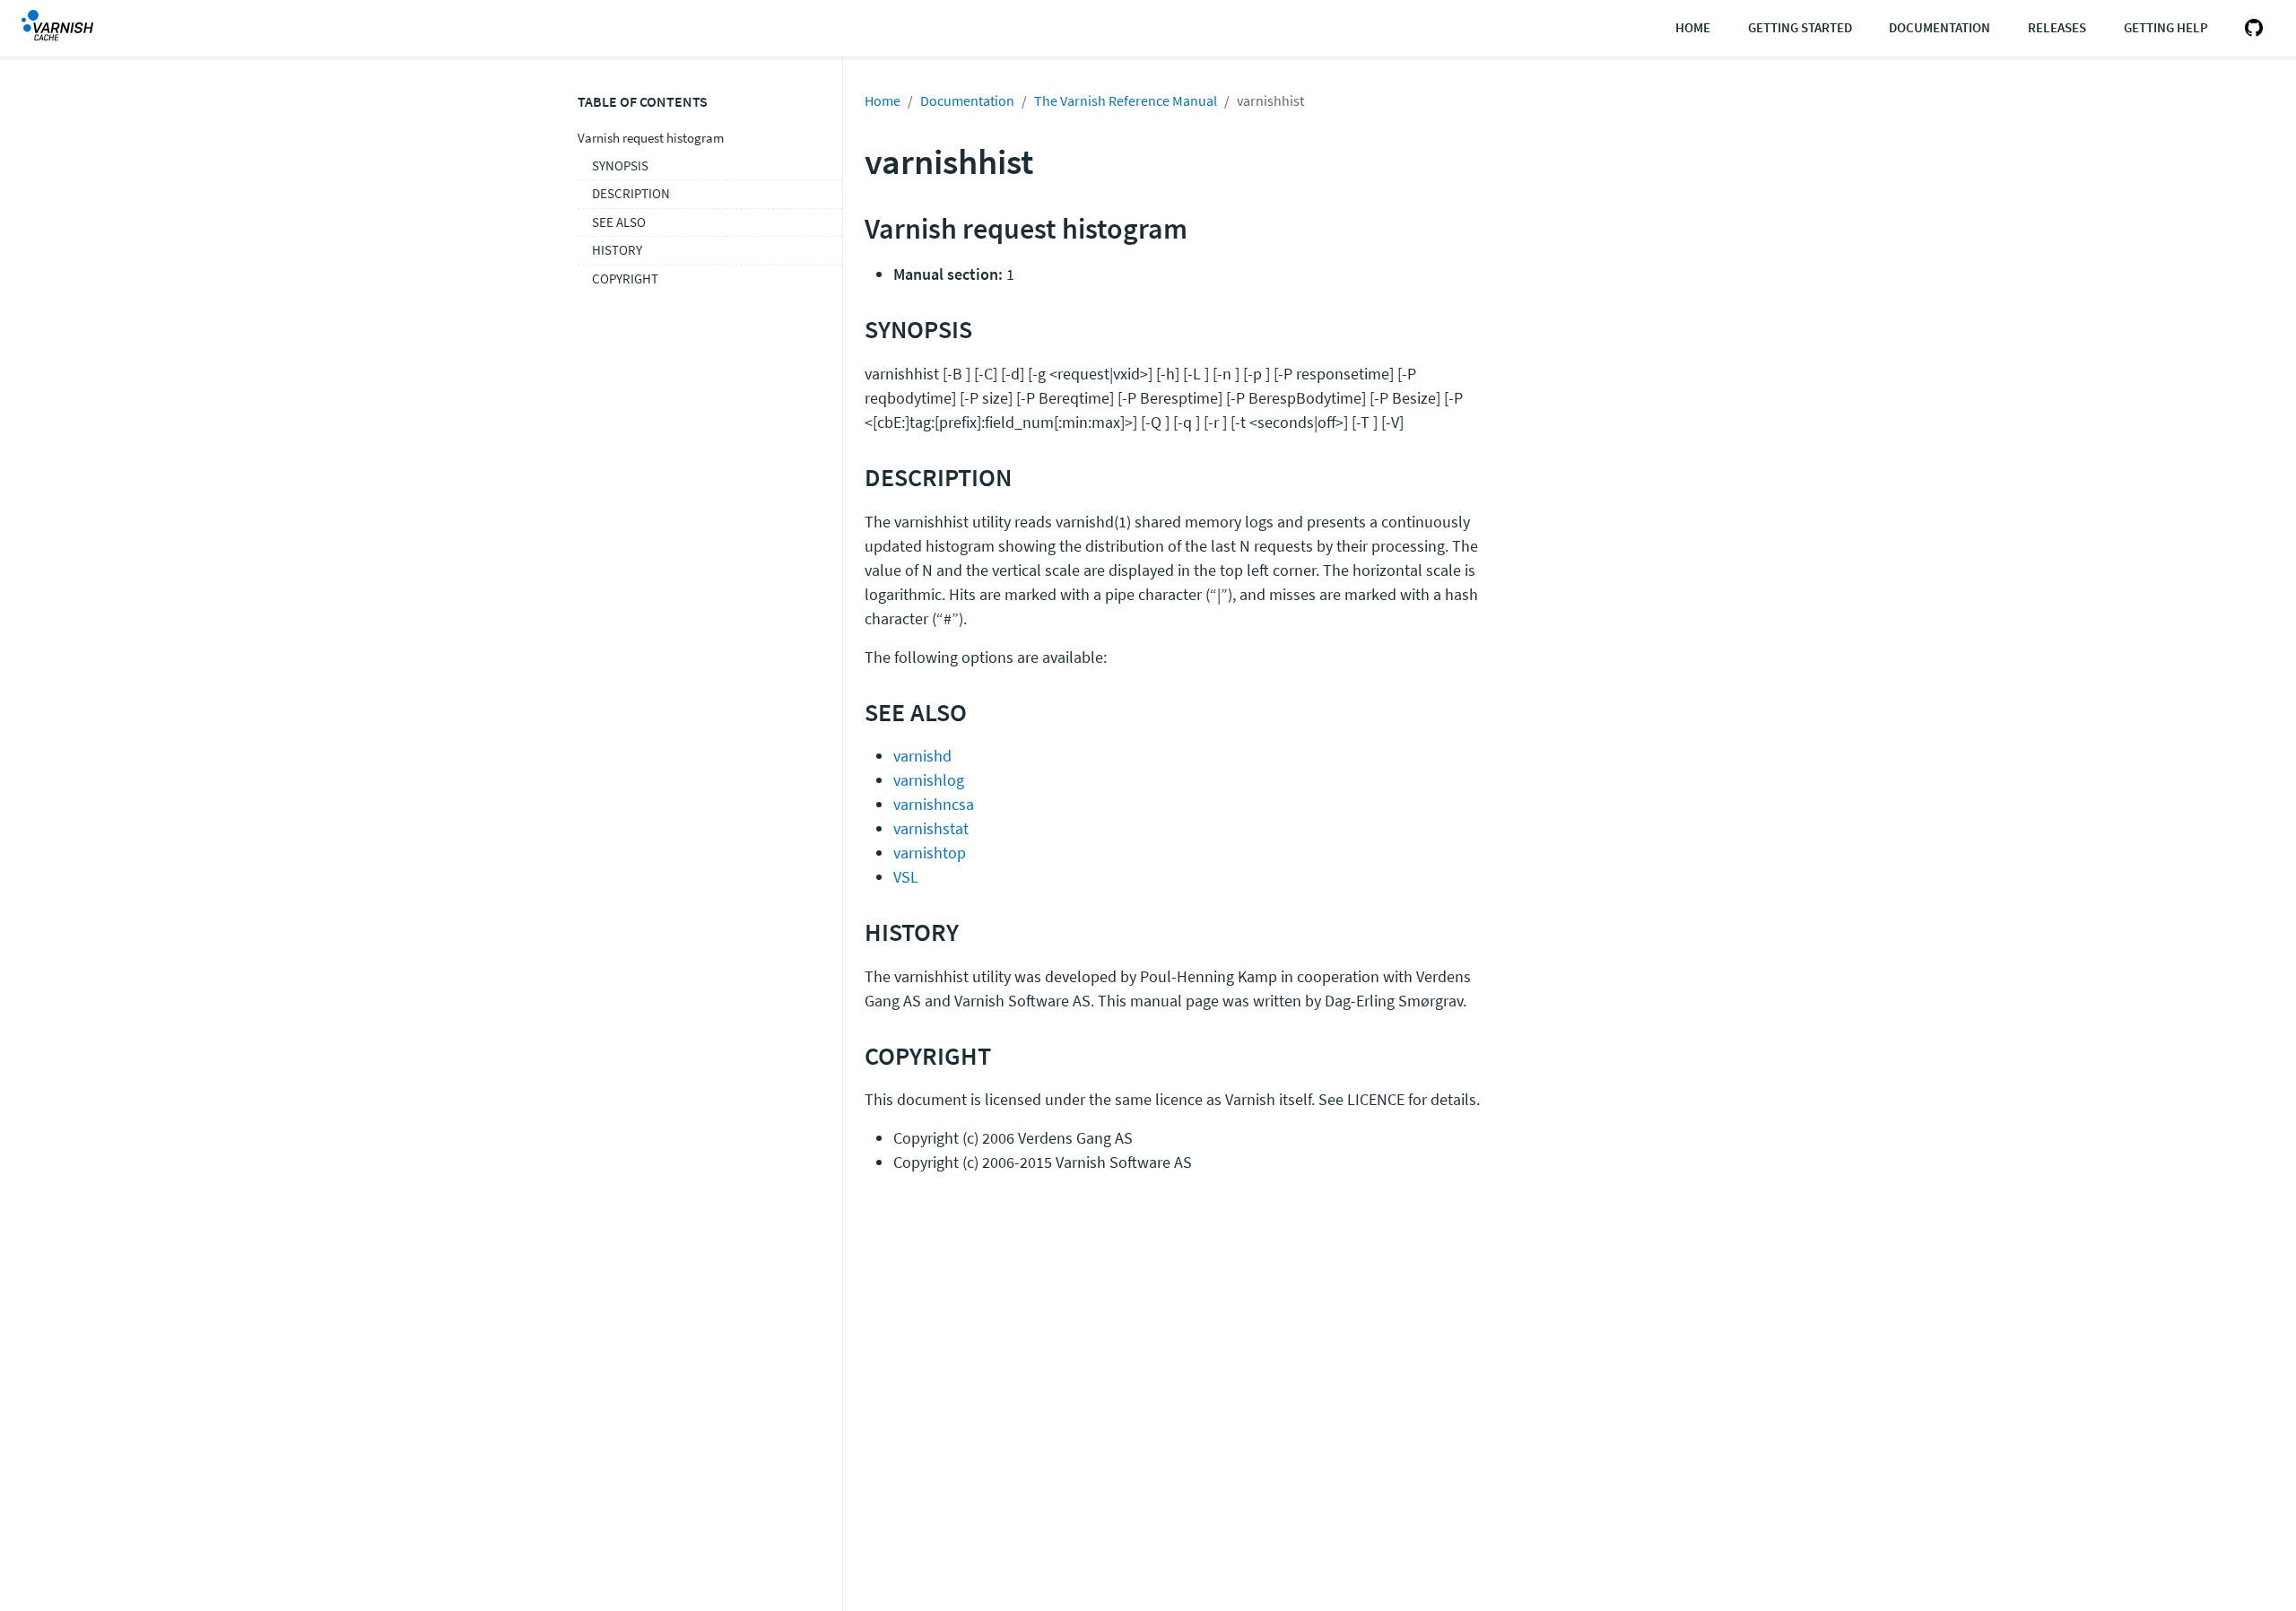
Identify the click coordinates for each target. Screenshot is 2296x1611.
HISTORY (617, 250)
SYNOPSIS (620, 165)
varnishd (922, 756)
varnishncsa (934, 804)
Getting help (2166, 27)
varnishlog (929, 780)
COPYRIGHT (625, 279)
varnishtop (930, 853)
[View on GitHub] (2250, 28)
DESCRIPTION (631, 193)
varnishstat (931, 828)
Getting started (1800, 27)
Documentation (1939, 27)
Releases (2057, 27)
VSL (906, 877)
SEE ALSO (619, 222)
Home (1693, 27)
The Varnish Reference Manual (1126, 100)
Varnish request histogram (651, 138)
